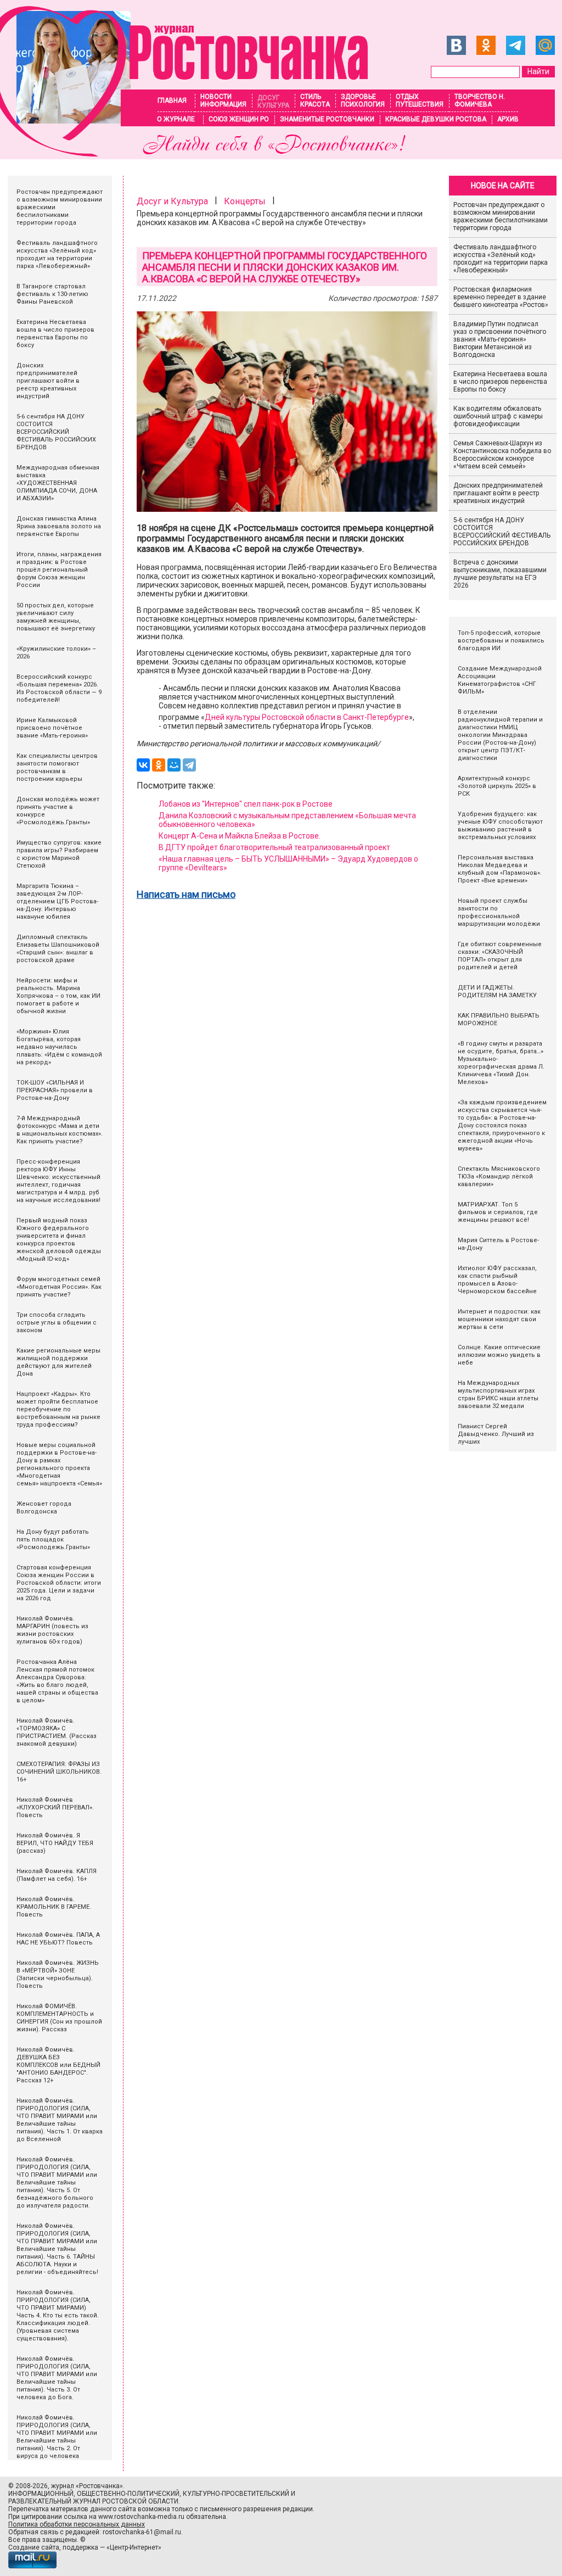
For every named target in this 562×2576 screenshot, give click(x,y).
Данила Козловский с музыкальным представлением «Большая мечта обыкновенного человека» (287, 820)
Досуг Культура (273, 102)
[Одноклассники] (159, 765)
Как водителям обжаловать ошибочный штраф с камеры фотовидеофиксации (498, 416)
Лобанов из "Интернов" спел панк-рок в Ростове (246, 804)
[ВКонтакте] (143, 765)
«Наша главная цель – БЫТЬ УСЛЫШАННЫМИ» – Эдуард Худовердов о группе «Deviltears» (288, 863)
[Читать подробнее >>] (184, 153)
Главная (172, 100)
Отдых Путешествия (420, 100)
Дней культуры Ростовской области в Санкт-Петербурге (307, 717)
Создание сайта (34, 2547)
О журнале (176, 119)
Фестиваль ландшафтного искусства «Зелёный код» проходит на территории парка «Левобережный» (501, 259)
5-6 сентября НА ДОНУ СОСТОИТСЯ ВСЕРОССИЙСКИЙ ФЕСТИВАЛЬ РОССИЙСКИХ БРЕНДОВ (502, 532)
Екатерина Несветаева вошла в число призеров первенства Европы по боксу (500, 382)
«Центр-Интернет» (134, 2547)
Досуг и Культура (172, 201)
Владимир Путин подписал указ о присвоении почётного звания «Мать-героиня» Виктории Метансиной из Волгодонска (500, 339)
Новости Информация (223, 100)
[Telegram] (189, 765)
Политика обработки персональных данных (77, 2524)
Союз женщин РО (239, 119)
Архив (508, 119)
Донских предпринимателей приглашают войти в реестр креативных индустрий (498, 493)
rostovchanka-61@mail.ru (142, 2532)
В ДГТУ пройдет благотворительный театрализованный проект (274, 847)
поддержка (80, 2547)
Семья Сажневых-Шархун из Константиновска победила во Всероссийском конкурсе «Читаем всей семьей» (502, 455)
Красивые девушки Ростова (436, 119)
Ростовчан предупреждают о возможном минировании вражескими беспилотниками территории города (501, 216)
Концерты (245, 201)
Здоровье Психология (363, 100)
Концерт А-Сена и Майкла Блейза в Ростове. (240, 836)
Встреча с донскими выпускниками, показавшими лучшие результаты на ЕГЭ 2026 (500, 574)
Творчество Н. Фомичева (480, 100)
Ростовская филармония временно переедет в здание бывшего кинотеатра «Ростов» (501, 297)
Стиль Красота (315, 100)
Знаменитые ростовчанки (327, 119)
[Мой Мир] (174, 765)
